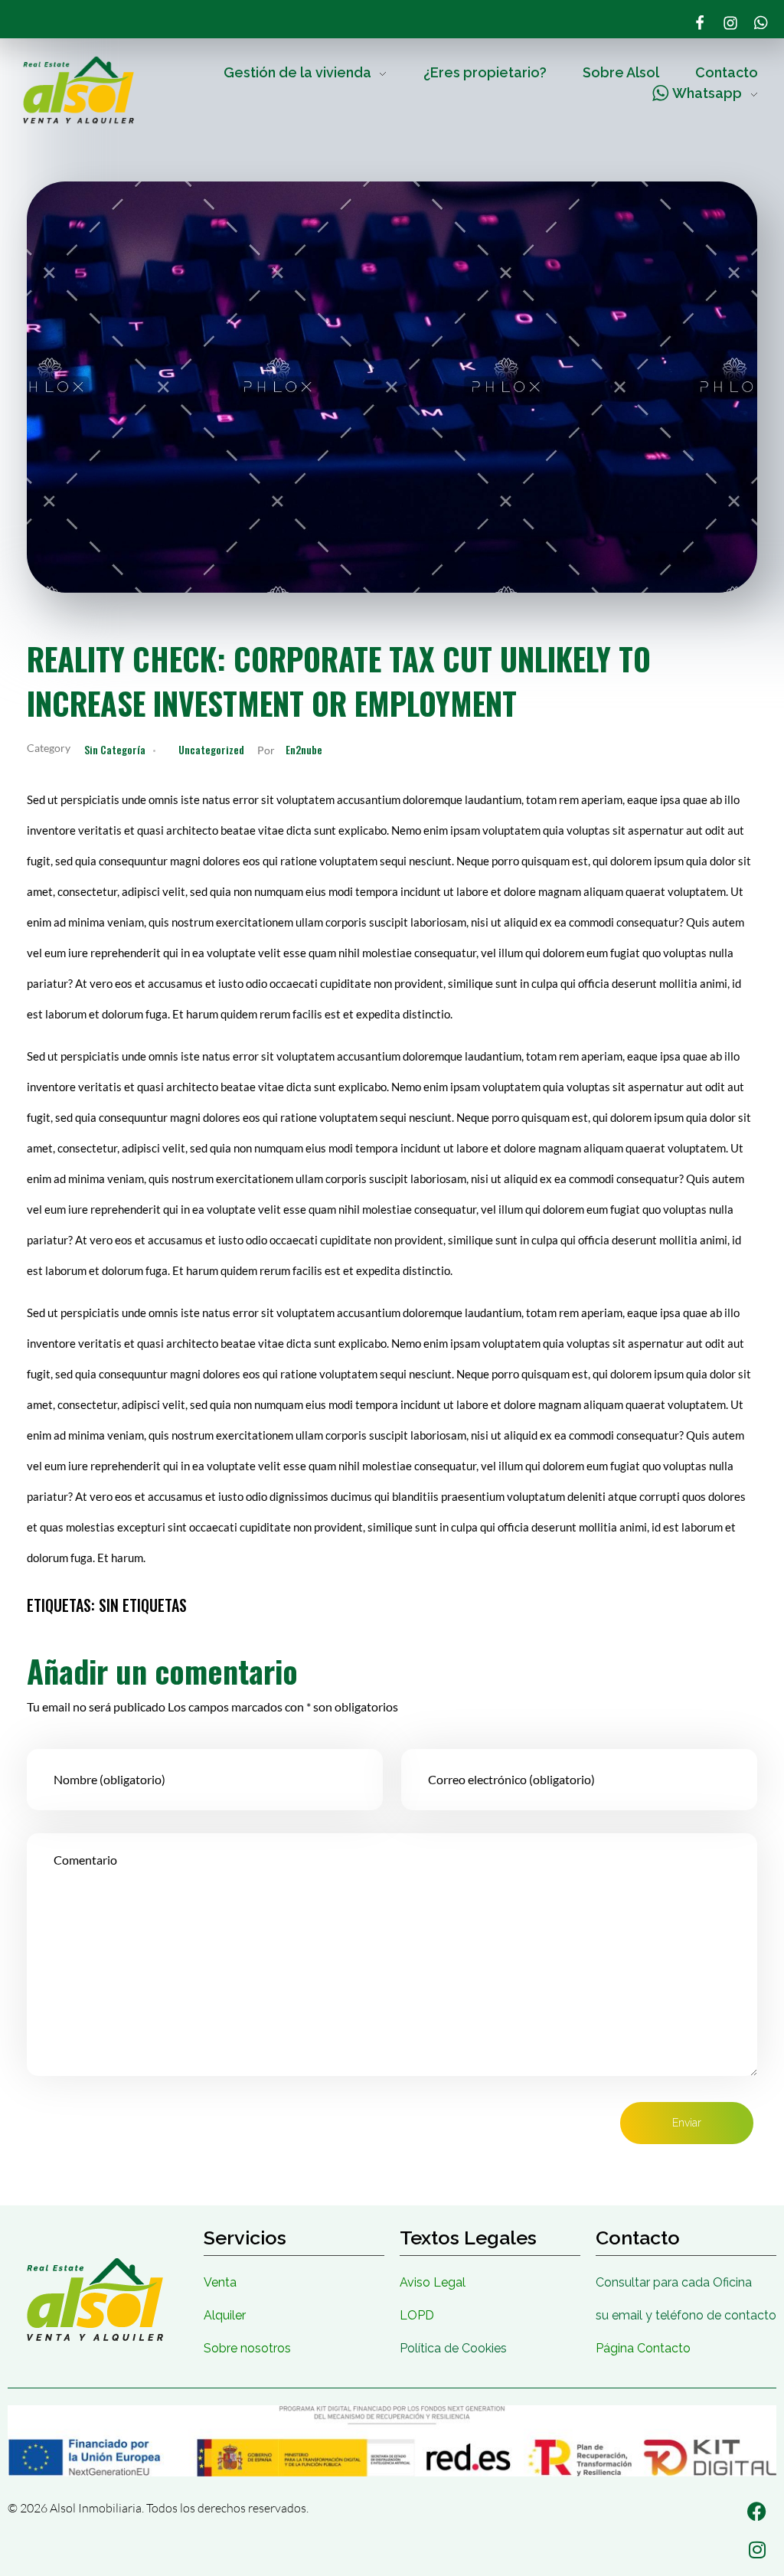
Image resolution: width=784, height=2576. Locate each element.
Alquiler (225, 2315)
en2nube (304, 749)
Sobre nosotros (247, 2348)
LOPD (417, 2315)
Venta (220, 2282)
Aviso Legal (433, 2282)
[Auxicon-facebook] (700, 23)
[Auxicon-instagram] (730, 23)
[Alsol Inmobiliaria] (78, 90)
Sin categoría (115, 749)
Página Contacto (643, 2348)
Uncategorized (211, 749)
